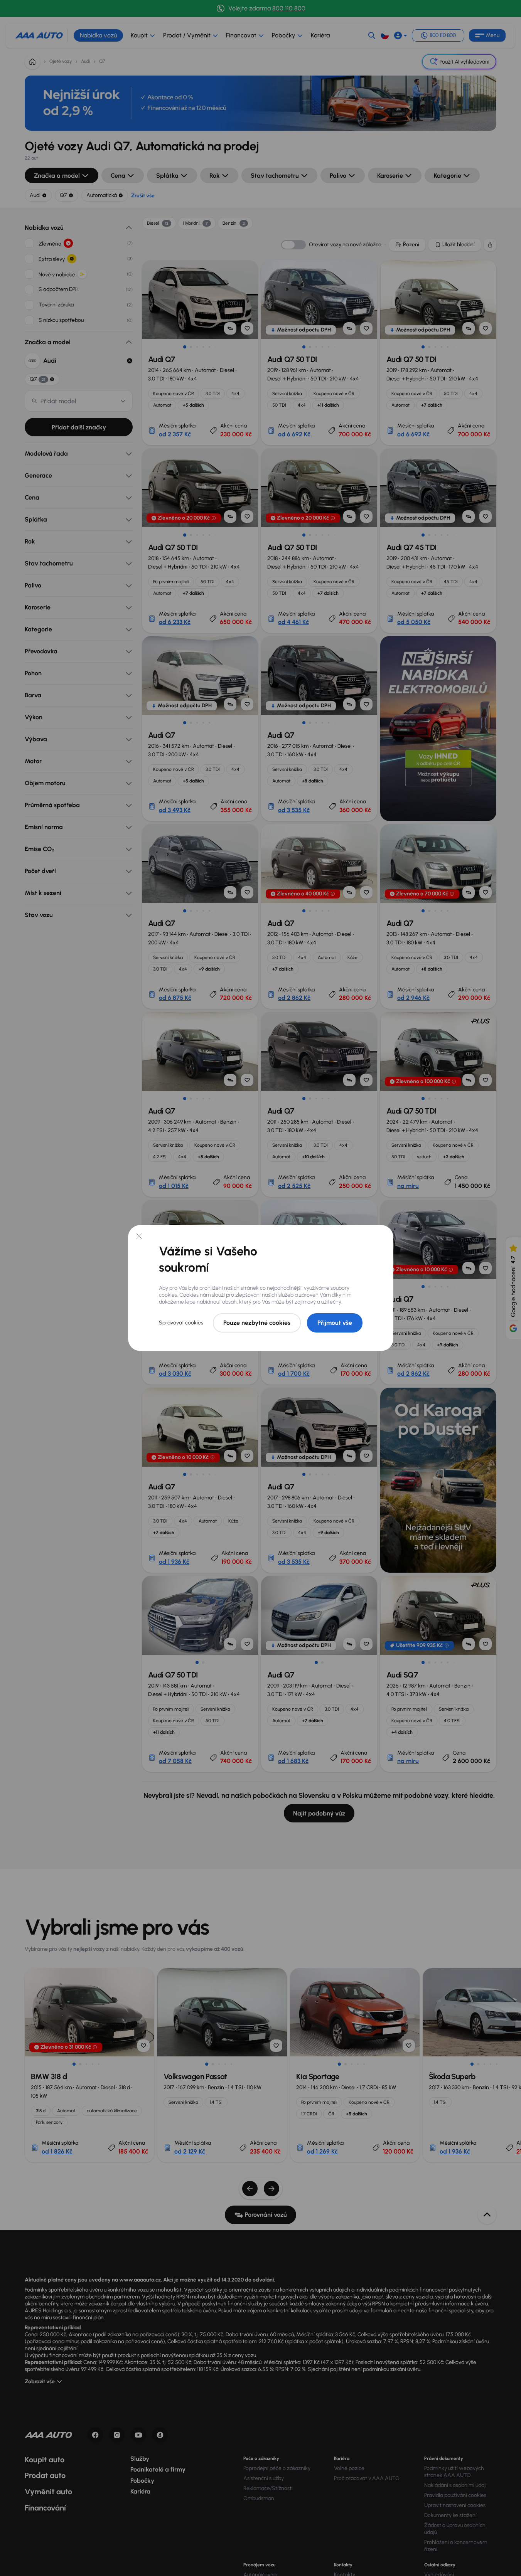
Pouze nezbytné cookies (257, 1323)
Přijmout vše (335, 1323)
